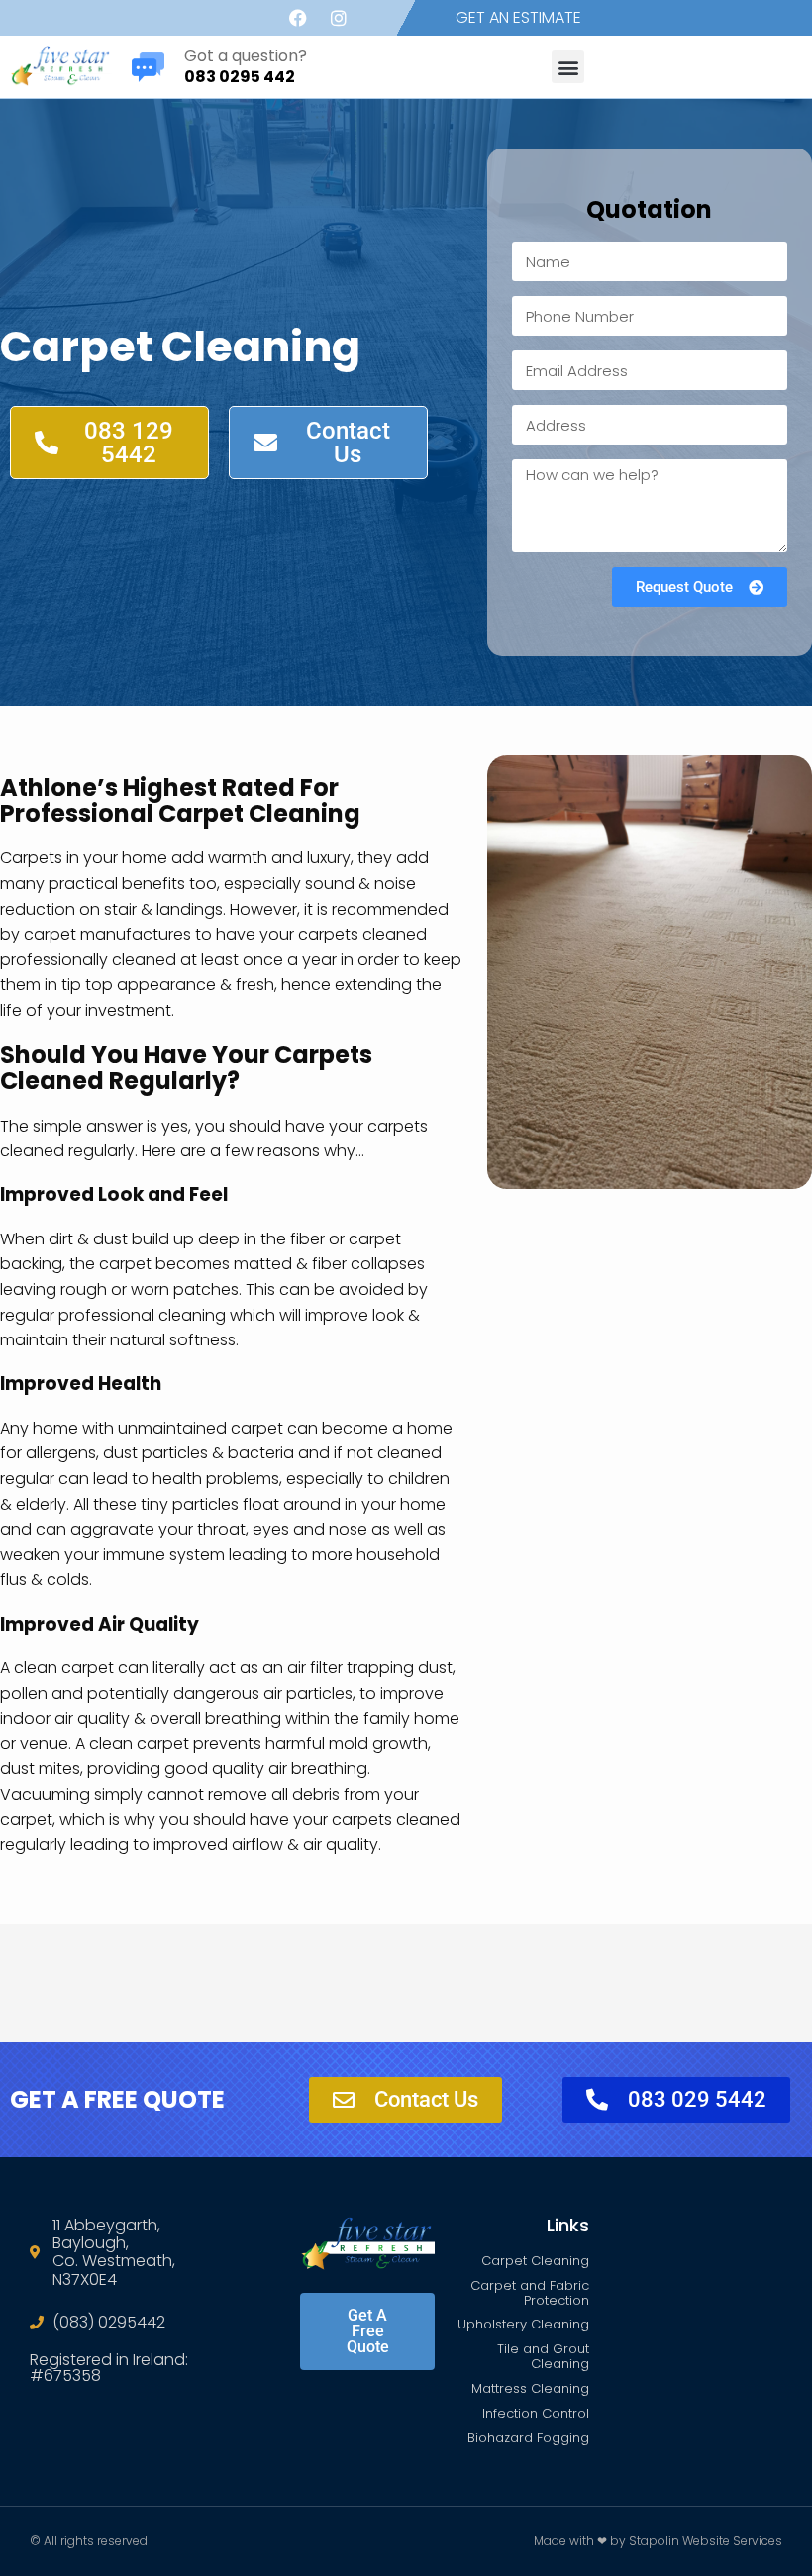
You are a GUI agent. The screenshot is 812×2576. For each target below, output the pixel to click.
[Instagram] (339, 18)
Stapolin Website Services (706, 2541)
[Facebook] (298, 18)
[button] (568, 67)
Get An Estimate (518, 17)
